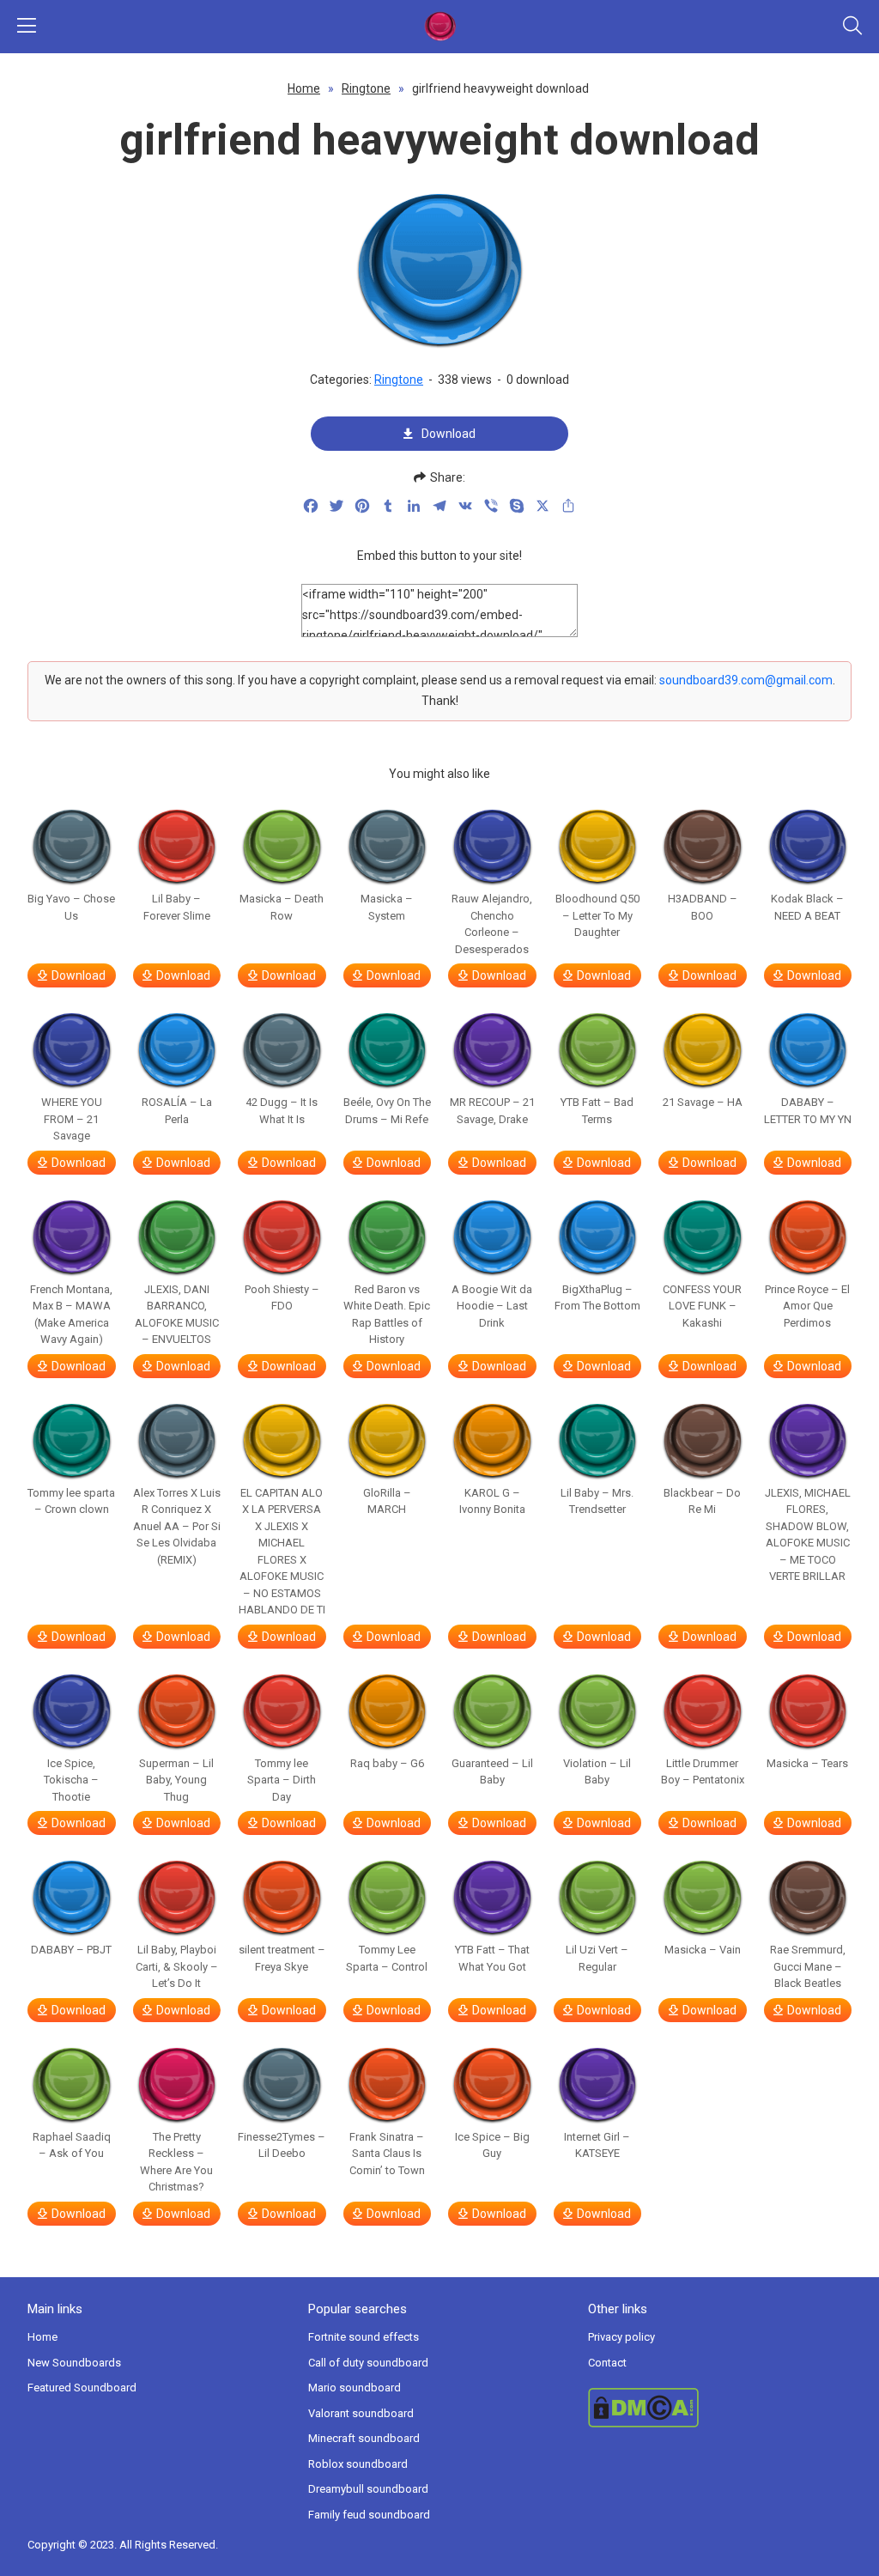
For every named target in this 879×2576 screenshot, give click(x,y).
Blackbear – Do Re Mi (702, 1501)
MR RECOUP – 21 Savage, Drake (492, 1111)
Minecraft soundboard (364, 2438)
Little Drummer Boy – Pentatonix (703, 1772)
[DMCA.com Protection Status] (720, 2408)
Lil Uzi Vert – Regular (597, 1958)
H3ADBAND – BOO (703, 907)
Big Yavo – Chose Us (71, 907)
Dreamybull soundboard (368, 2489)
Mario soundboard (355, 2388)
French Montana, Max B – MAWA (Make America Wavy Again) (71, 1315)
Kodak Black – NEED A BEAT (807, 907)
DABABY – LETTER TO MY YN (808, 1111)
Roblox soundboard (358, 2464)
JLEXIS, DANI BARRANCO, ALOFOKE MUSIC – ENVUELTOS (177, 1315)
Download (449, 434)
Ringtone (366, 88)
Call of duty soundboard (368, 2363)
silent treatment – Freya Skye (282, 1958)
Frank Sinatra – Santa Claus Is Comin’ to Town (387, 2154)
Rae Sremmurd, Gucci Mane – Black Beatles (808, 1966)
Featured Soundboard (82, 2388)
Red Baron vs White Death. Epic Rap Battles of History (387, 1315)
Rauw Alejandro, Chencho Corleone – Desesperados (492, 924)
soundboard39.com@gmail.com (746, 680)
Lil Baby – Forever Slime (177, 907)
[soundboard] (439, 27)
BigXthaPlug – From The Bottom (597, 1298)
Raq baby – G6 (387, 1763)
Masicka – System (387, 907)
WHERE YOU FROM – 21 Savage (72, 1119)
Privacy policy (621, 2337)
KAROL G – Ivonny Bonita (492, 1501)
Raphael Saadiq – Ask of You (72, 2145)
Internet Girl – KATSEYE (597, 2145)
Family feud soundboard (369, 2515)
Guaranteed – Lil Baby (492, 1772)
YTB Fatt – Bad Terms (597, 1111)
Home (304, 88)
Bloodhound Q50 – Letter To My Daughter (597, 915)
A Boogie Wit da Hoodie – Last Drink (492, 1306)
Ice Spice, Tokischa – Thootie (71, 1780)
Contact (607, 2363)
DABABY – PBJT (71, 1950)
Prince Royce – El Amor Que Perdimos (807, 1306)
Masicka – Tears (807, 1763)
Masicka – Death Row (282, 907)
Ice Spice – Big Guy (492, 2145)
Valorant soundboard (361, 2413)
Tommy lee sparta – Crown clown (71, 1501)
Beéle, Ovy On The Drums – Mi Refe (387, 1111)
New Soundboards (74, 2363)
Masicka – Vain (703, 1950)
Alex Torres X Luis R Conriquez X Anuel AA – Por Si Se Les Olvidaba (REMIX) (177, 1526)
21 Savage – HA (703, 1102)
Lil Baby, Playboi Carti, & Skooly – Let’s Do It (177, 1966)
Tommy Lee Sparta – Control (387, 1958)
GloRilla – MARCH (387, 1501)
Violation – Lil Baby (597, 1772)
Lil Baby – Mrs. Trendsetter (597, 1501)
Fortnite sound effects (364, 2337)
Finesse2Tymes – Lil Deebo (282, 2145)
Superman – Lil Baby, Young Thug (176, 1780)
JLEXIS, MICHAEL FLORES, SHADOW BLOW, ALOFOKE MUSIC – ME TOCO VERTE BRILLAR (808, 1535)
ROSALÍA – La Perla (177, 1111)
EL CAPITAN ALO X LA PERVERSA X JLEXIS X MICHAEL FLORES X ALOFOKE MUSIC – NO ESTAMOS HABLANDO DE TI (282, 1552)
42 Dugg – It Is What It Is (282, 1111)
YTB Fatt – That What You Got (492, 1958)
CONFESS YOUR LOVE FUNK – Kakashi (702, 1306)
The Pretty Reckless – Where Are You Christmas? (176, 2162)
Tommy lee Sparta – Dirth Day (282, 1780)
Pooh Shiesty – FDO (282, 1298)
